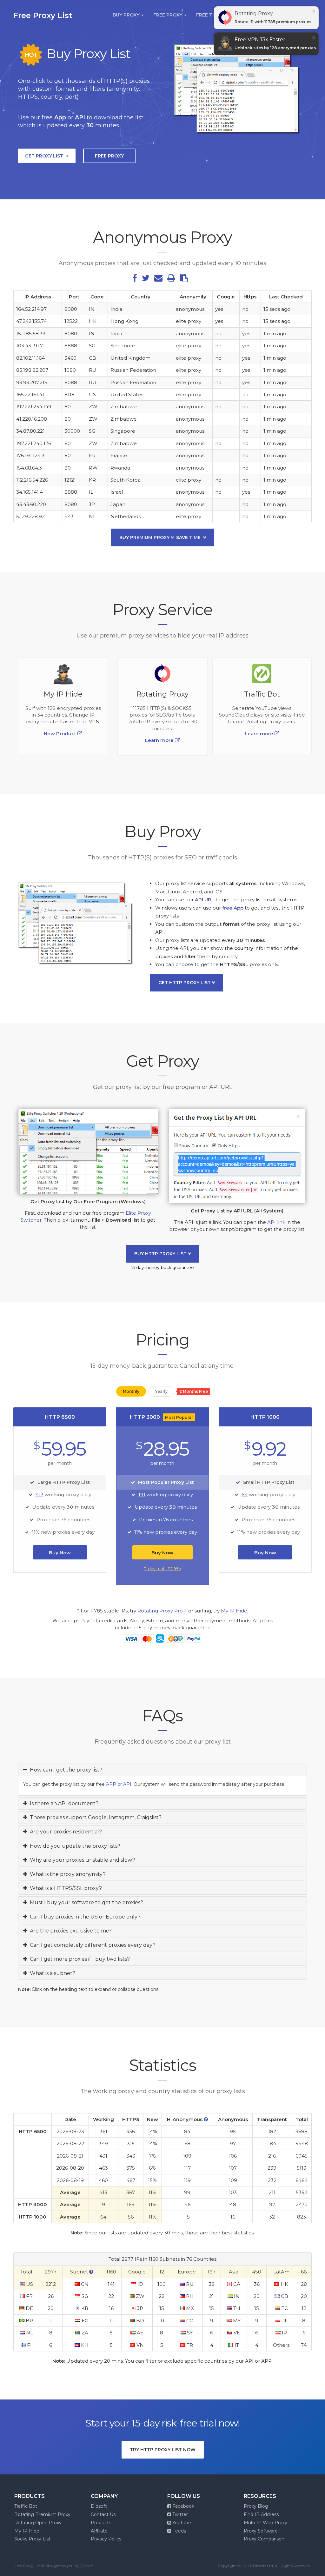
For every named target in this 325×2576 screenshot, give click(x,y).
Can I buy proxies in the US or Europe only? (84, 1917)
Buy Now (60, 1553)
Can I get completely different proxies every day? (91, 1945)
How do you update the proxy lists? (74, 1846)
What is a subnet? (51, 1973)
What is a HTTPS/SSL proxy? (65, 1888)
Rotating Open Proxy (38, 2523)
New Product (61, 734)
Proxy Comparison (264, 2539)
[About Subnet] (91, 2272)
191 (142, 1495)
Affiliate (99, 2531)
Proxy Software (261, 2531)
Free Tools (212, 15)
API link (276, 1222)
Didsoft (99, 2506)
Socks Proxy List (32, 2539)
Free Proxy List (43, 15)
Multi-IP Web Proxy (265, 2523)
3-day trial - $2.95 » (162, 1569)
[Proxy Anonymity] (206, 2119)
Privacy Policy (106, 2539)
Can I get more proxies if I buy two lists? (79, 1959)
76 (63, 1520)
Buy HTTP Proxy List (161, 1254)
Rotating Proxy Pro (160, 1611)
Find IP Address (261, 2514)
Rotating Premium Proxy (42, 2514)
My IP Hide (234, 1611)
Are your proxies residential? (65, 1832)
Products (101, 2523)
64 (245, 1495)
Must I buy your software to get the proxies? (85, 1902)
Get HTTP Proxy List (185, 983)
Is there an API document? (63, 1803)
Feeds (179, 2531)
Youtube (181, 2523)
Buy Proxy (127, 15)
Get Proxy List (45, 156)
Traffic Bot (26, 2506)
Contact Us (103, 2514)
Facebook (183, 2506)
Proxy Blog (256, 2506)
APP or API (119, 1784)
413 (40, 1495)
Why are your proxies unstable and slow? (81, 1860)
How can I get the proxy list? (65, 1770)
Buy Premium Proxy (160, 537)
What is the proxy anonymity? (66, 1874)
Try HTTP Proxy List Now (163, 2450)
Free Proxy (168, 15)
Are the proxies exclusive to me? (70, 1931)
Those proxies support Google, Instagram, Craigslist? (94, 1817)
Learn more (260, 734)
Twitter (179, 2514)
